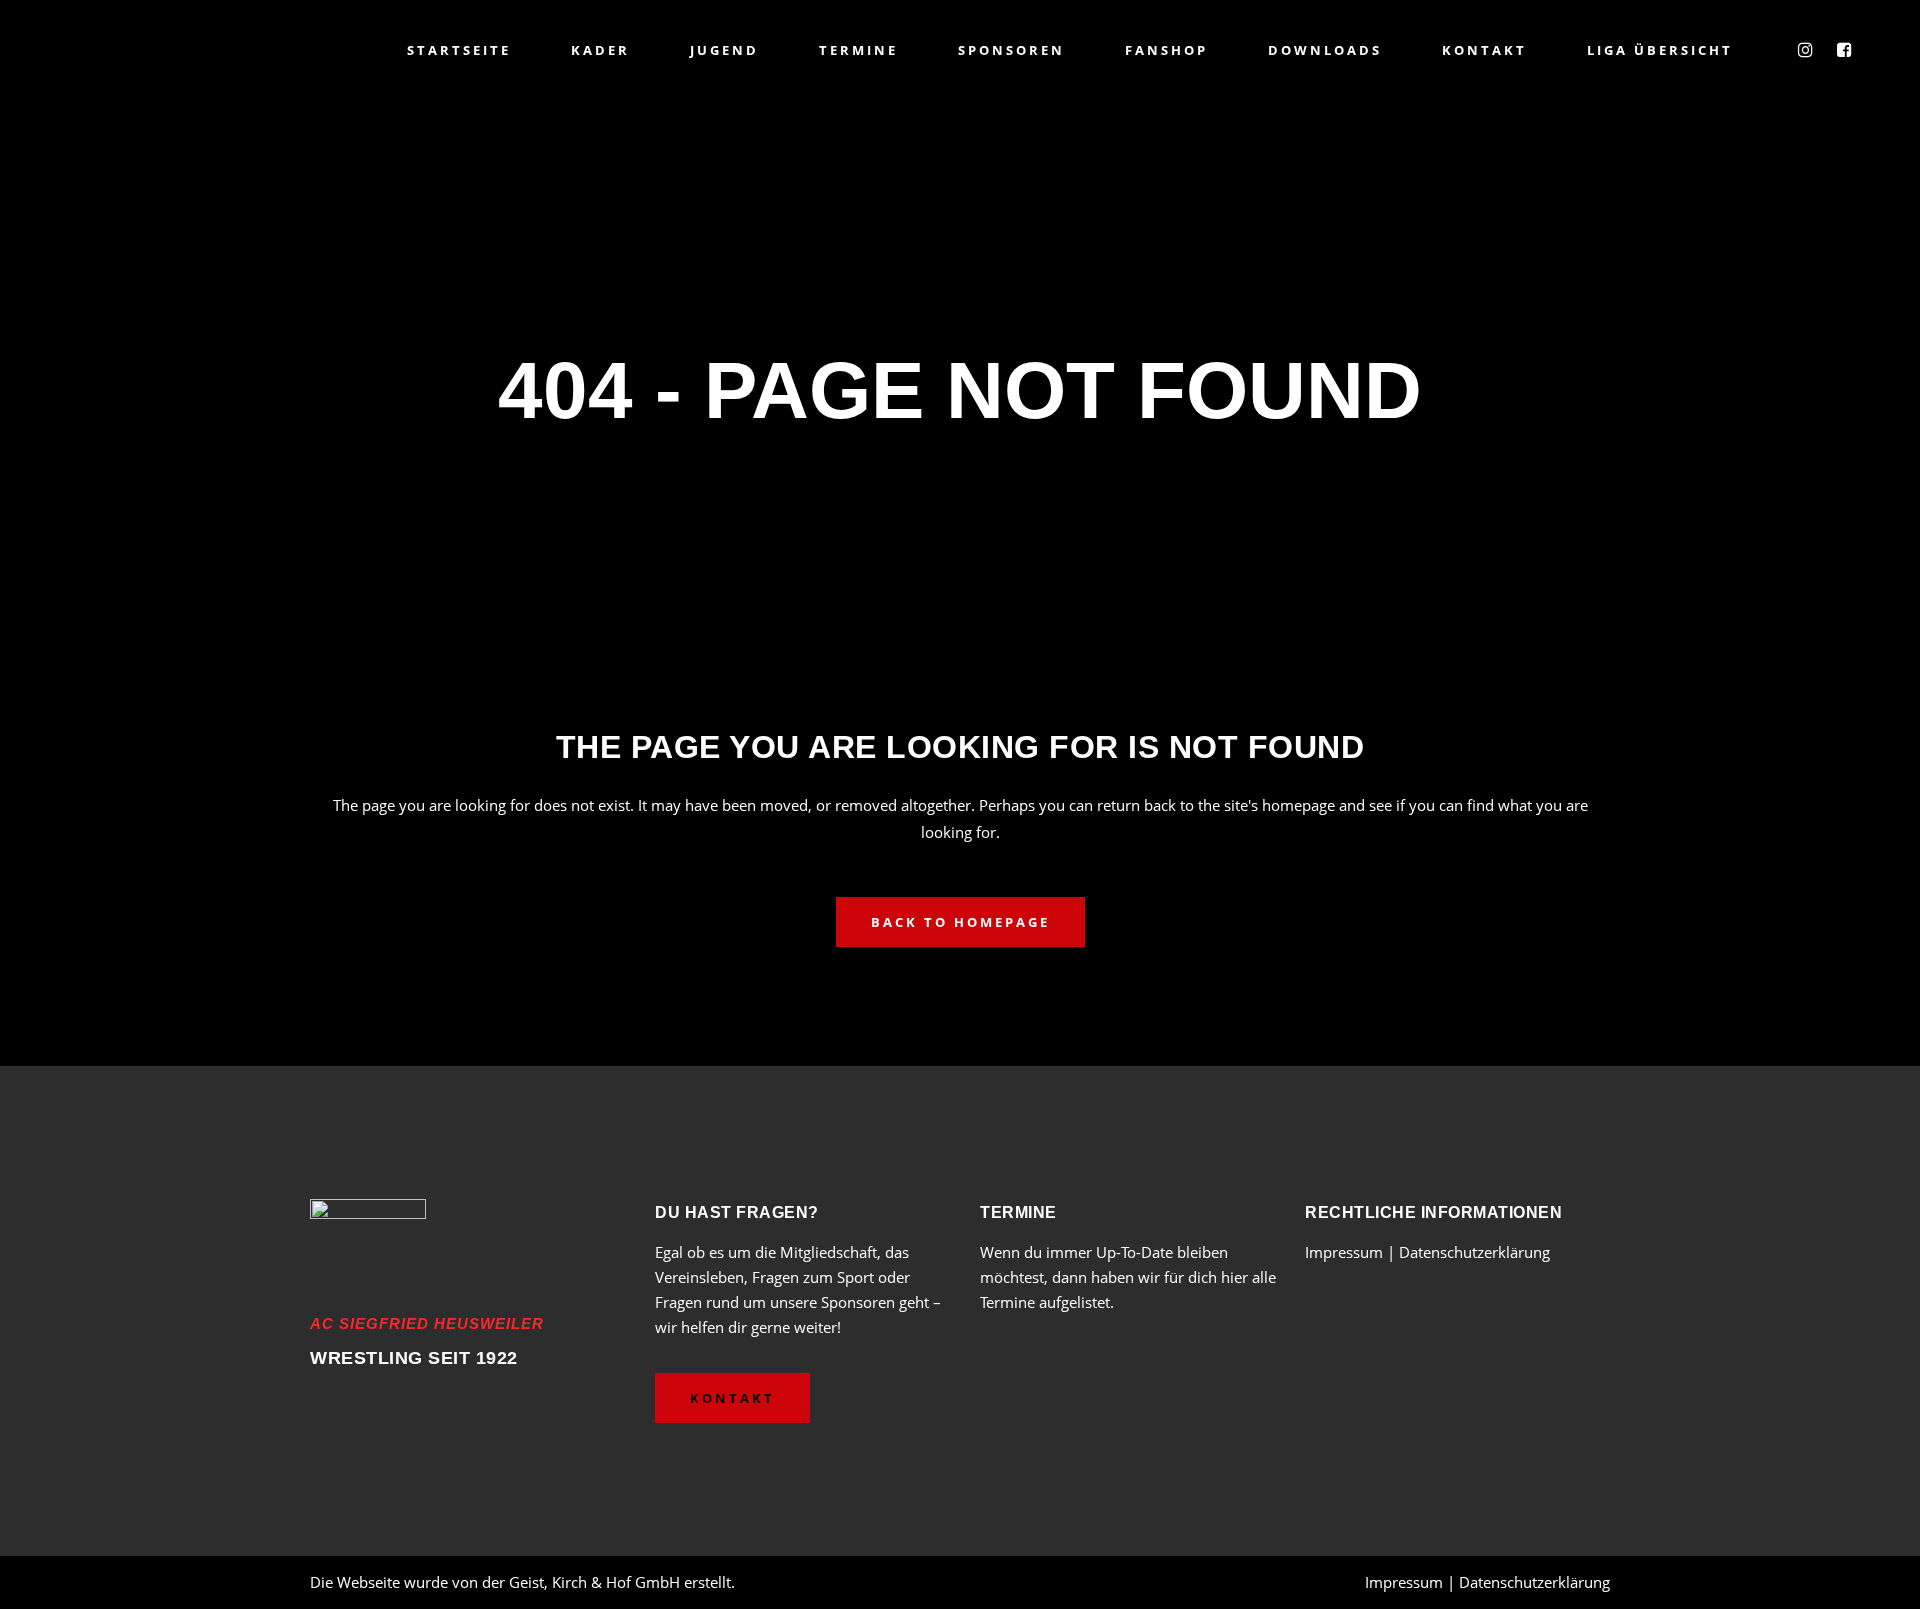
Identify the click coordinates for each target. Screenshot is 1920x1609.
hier (1234, 1277)
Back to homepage (960, 922)
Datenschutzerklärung (1474, 1252)
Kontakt (732, 1398)
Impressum (1346, 1252)
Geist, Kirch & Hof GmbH (594, 1582)
